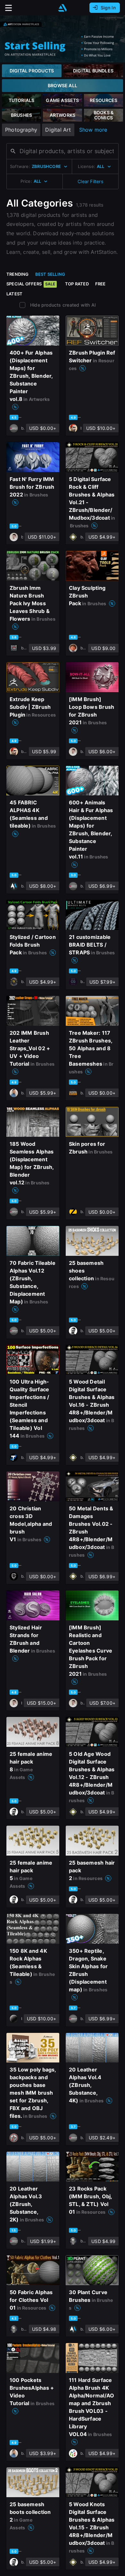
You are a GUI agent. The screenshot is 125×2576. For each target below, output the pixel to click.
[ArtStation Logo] (63, 8)
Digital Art (58, 130)
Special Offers (31, 284)
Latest (14, 294)
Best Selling (50, 274)
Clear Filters (90, 181)
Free (100, 284)
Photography (21, 130)
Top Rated (77, 284)
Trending (18, 274)
